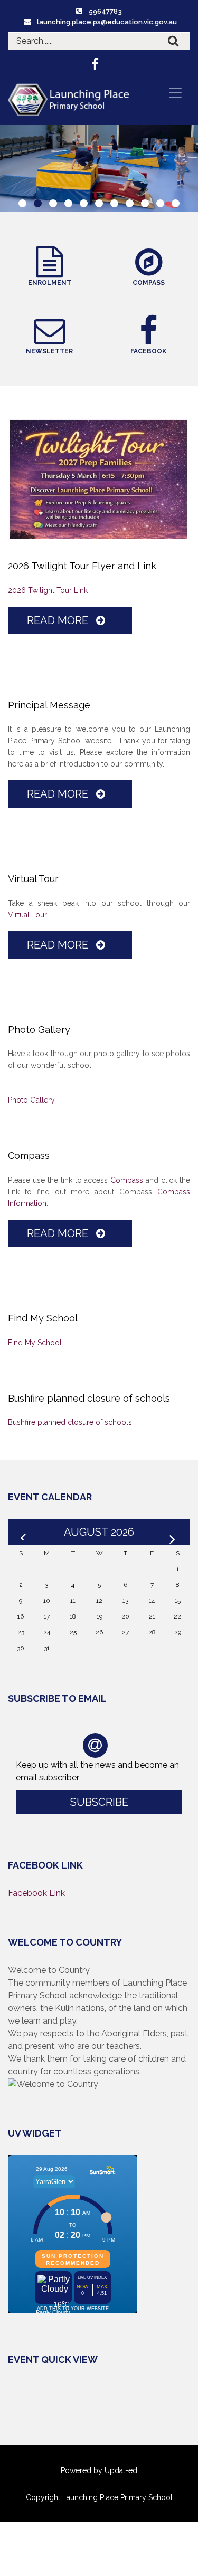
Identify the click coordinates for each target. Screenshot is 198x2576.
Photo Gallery (31, 1100)
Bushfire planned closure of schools (70, 1422)
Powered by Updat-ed (99, 2470)
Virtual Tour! (28, 915)
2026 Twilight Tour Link (48, 590)
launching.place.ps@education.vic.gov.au (107, 22)
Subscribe (99, 1802)
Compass (127, 1180)
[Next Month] (174, 1532)
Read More (59, 620)
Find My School (35, 1343)
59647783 (105, 11)
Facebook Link (36, 1893)
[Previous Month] (24, 1532)
